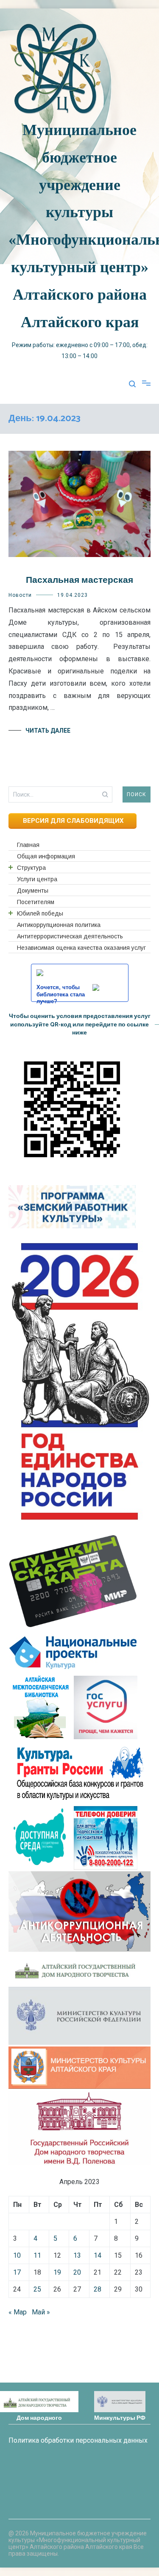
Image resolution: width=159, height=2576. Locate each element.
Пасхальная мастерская (79, 580)
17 (17, 2272)
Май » (41, 2312)
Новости (20, 595)
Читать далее (48, 731)
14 (98, 2255)
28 (98, 2289)
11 (37, 2255)
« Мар (18, 2312)
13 (77, 2255)
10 (17, 2255)
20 (77, 2272)
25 (37, 2289)
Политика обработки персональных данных (78, 2440)
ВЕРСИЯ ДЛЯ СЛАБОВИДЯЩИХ (73, 821)
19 (57, 2272)
